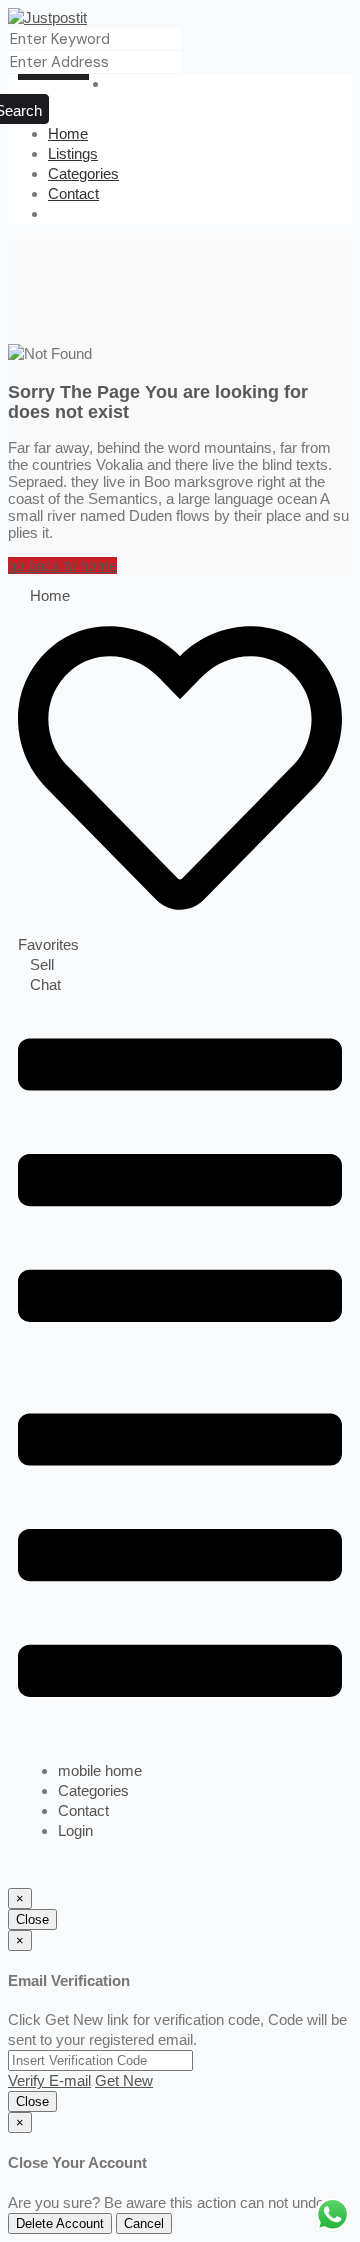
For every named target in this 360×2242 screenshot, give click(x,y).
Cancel (144, 2223)
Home (68, 133)
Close (32, 1919)
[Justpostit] (47, 17)
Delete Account (60, 2223)
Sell (42, 964)
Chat (45, 984)
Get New (124, 2080)
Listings (73, 153)
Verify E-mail (49, 2080)
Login (75, 1830)
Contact (73, 193)
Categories (83, 173)
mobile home (100, 1770)
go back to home (62, 565)
